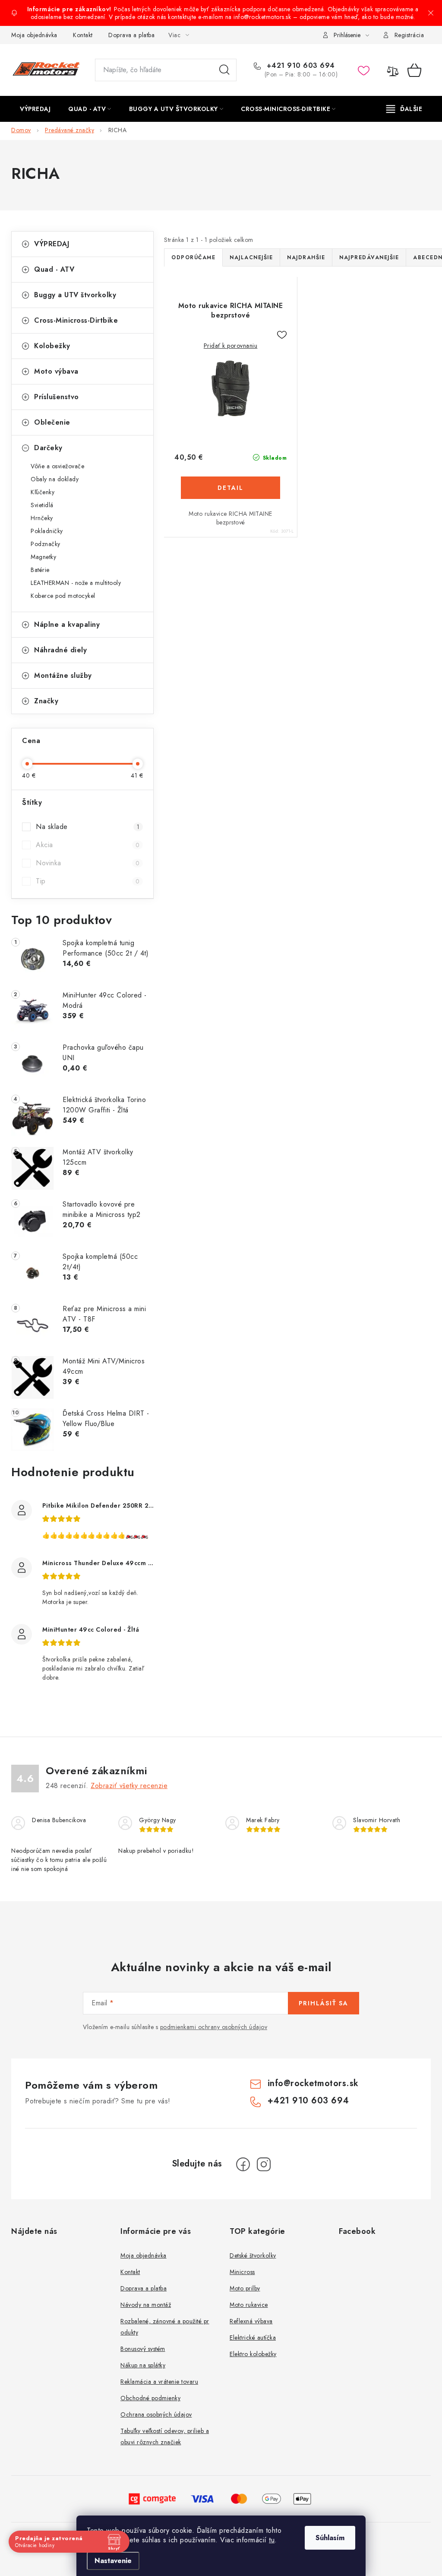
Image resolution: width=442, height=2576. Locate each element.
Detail (230, 488)
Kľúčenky (43, 492)
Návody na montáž (146, 2305)
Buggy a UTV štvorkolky (75, 295)
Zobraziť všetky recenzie (129, 1786)
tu (272, 2540)
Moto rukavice (249, 2305)
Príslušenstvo (57, 397)
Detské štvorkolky (253, 2255)
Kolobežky (52, 346)
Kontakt (83, 35)
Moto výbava (56, 371)
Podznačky (46, 544)
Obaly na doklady (55, 479)
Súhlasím (330, 2538)
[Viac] (404, 109)
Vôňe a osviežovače (57, 466)
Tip (88, 881)
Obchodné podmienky (150, 2398)
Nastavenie (113, 2561)
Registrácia (409, 35)
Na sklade (88, 827)
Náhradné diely (60, 650)
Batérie (40, 570)
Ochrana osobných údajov (156, 2414)
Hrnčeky (42, 518)
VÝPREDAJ (52, 244)
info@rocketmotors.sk (313, 2083)
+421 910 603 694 (300, 66)
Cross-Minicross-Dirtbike (76, 320)
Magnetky (43, 557)
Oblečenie (52, 422)
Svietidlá (42, 505)
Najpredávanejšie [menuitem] (369, 257)
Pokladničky (47, 531)
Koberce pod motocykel (63, 596)
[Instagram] (264, 2164)
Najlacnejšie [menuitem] (251, 257)
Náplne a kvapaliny (67, 624)
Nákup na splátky (143, 2365)
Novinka (88, 863)
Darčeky (48, 448)
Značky (46, 701)
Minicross (242, 2272)
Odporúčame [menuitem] (193, 257)
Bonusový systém (143, 2349)
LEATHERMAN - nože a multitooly (76, 583)
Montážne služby (63, 675)
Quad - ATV (54, 269)
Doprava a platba (131, 35)
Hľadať (224, 70)
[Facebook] (243, 2164)
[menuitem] (35, 109)
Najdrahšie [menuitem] (306, 257)
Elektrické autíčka (253, 2338)
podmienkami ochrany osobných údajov (214, 2027)
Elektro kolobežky (253, 2354)
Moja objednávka (34, 35)
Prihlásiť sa (324, 2003)
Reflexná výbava (251, 2321)
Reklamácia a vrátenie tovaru (159, 2382)
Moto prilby (245, 2288)
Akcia (88, 845)
